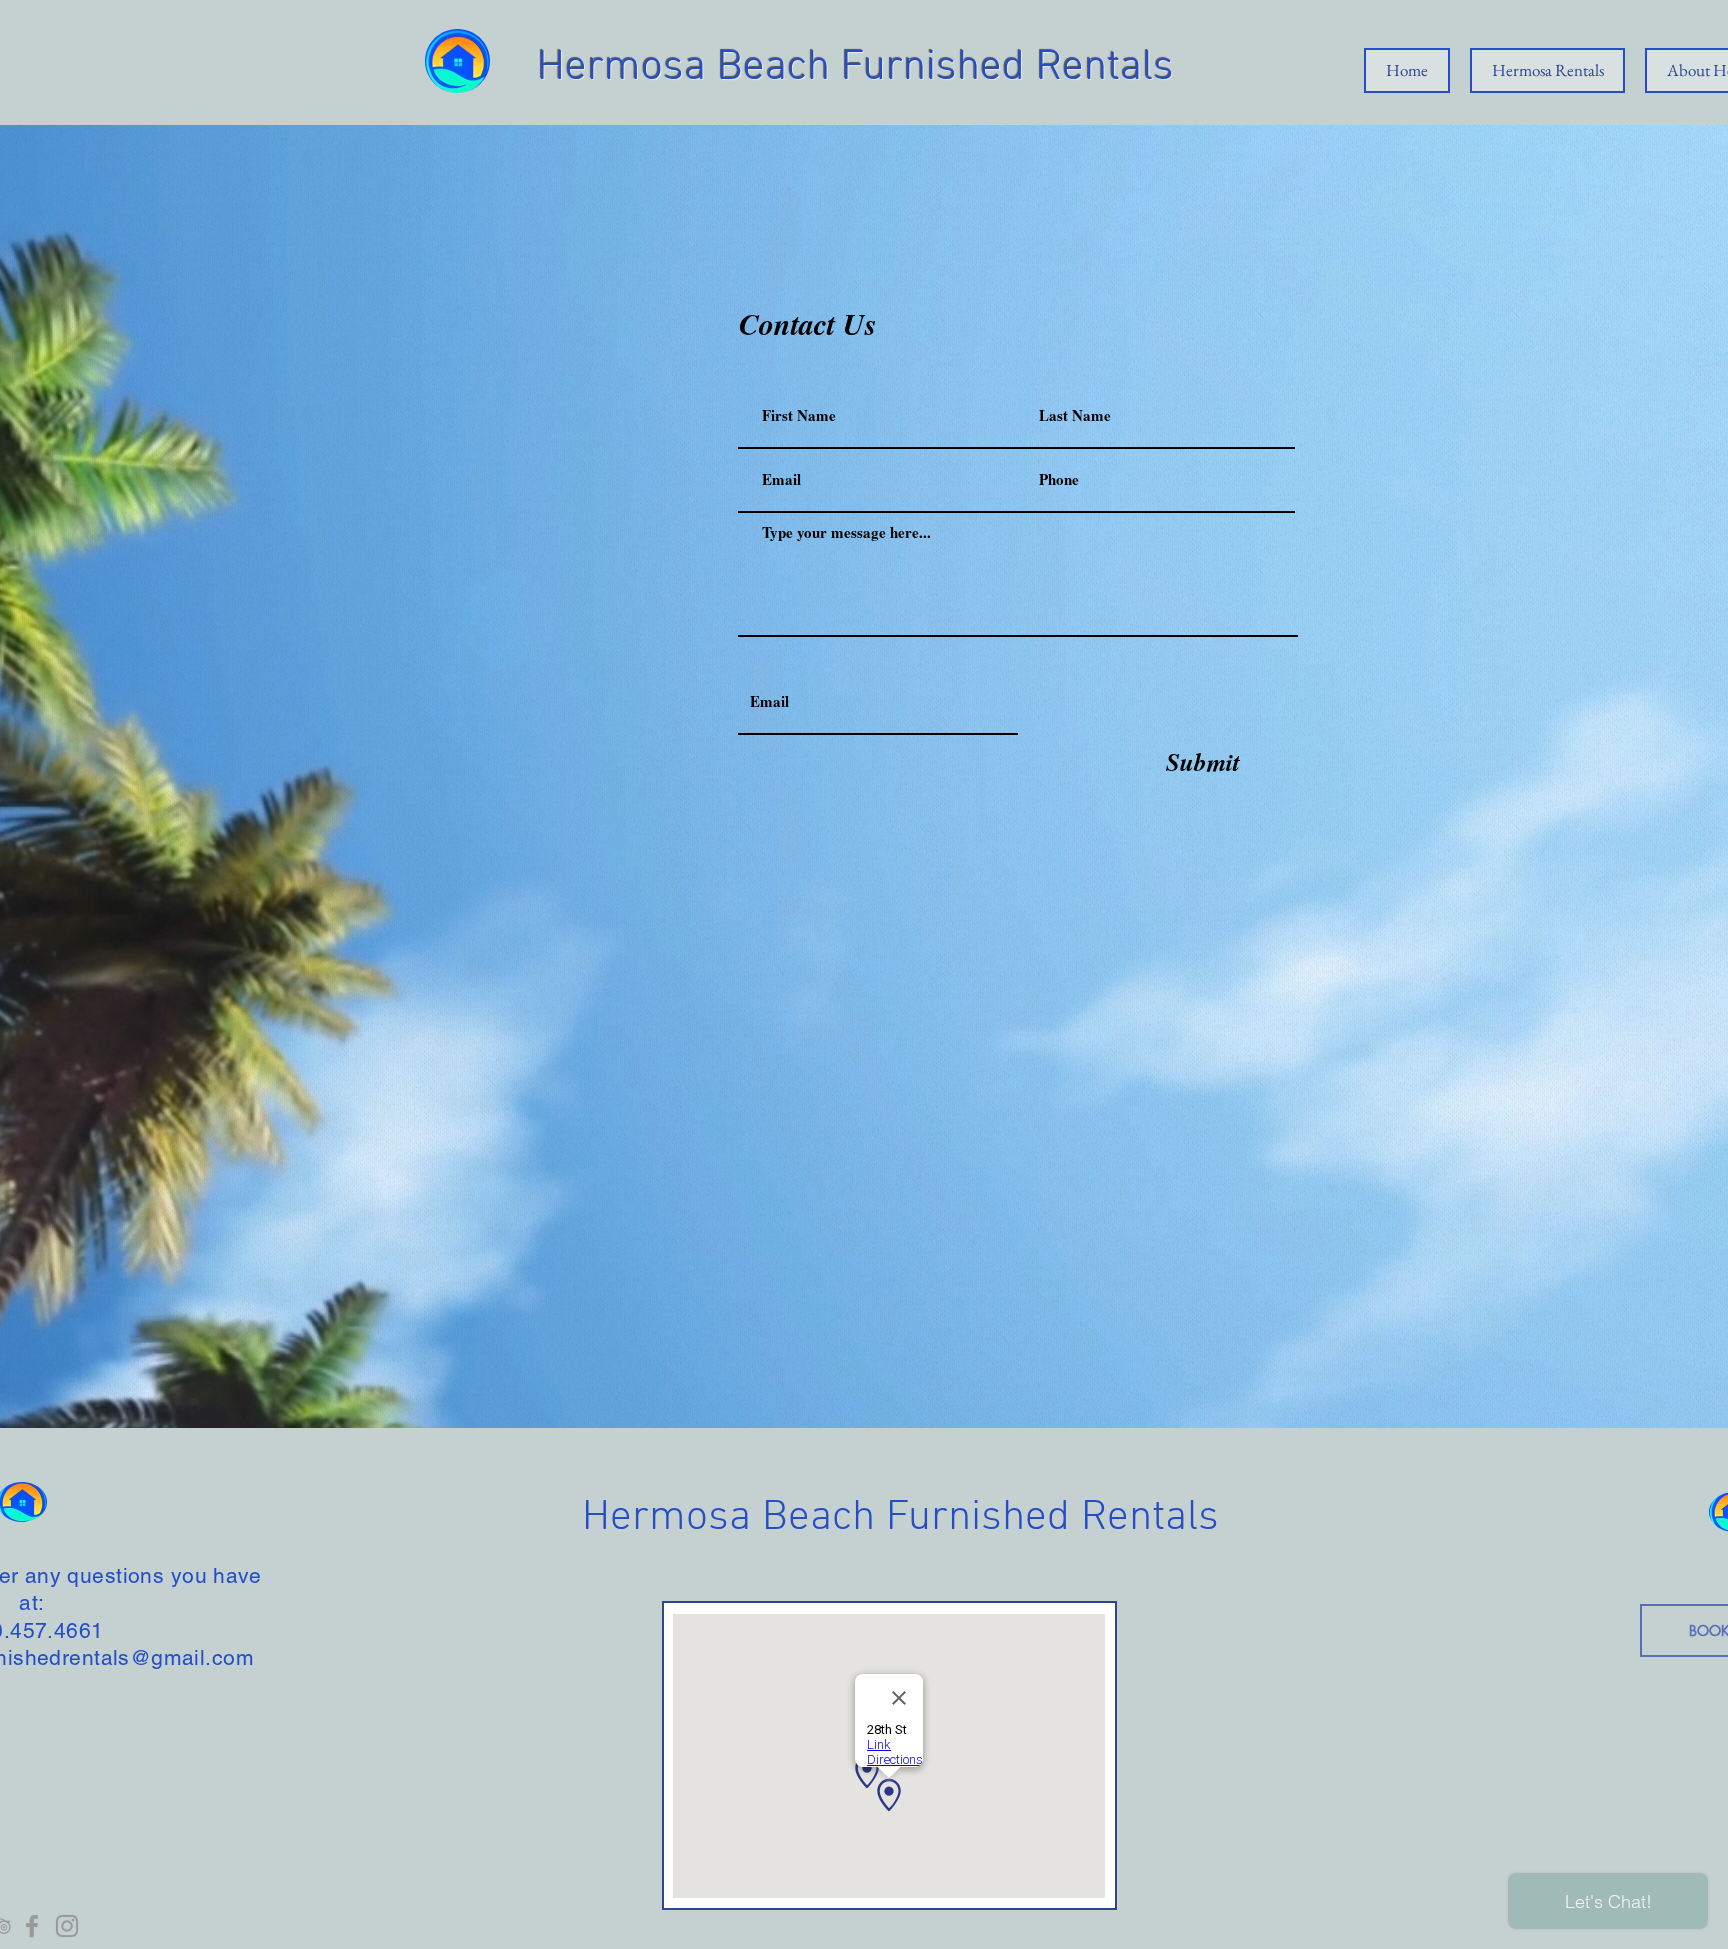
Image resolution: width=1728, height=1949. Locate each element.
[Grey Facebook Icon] (32, 1926)
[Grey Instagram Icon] (67, 1926)
